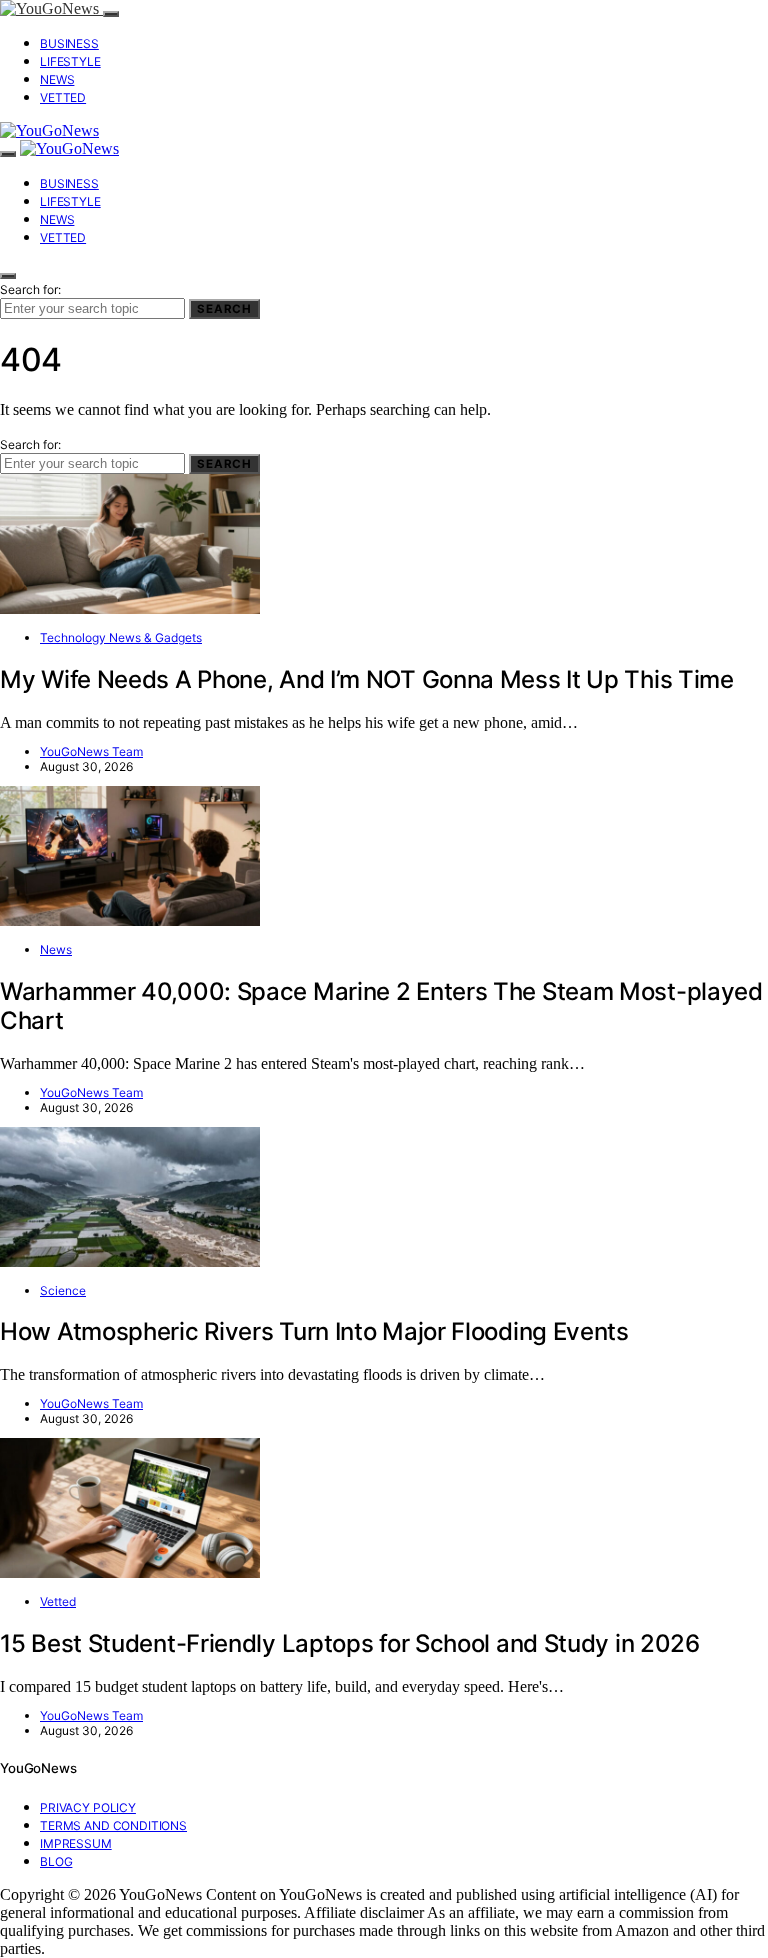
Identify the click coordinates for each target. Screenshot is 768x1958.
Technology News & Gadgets (121, 637)
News (57, 79)
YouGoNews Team (91, 751)
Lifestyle (70, 61)
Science (63, 1290)
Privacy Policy (88, 1807)
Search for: (30, 289)
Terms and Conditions (113, 1825)
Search (224, 309)
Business (69, 43)
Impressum (76, 1843)
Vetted (63, 97)
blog (56, 1861)
